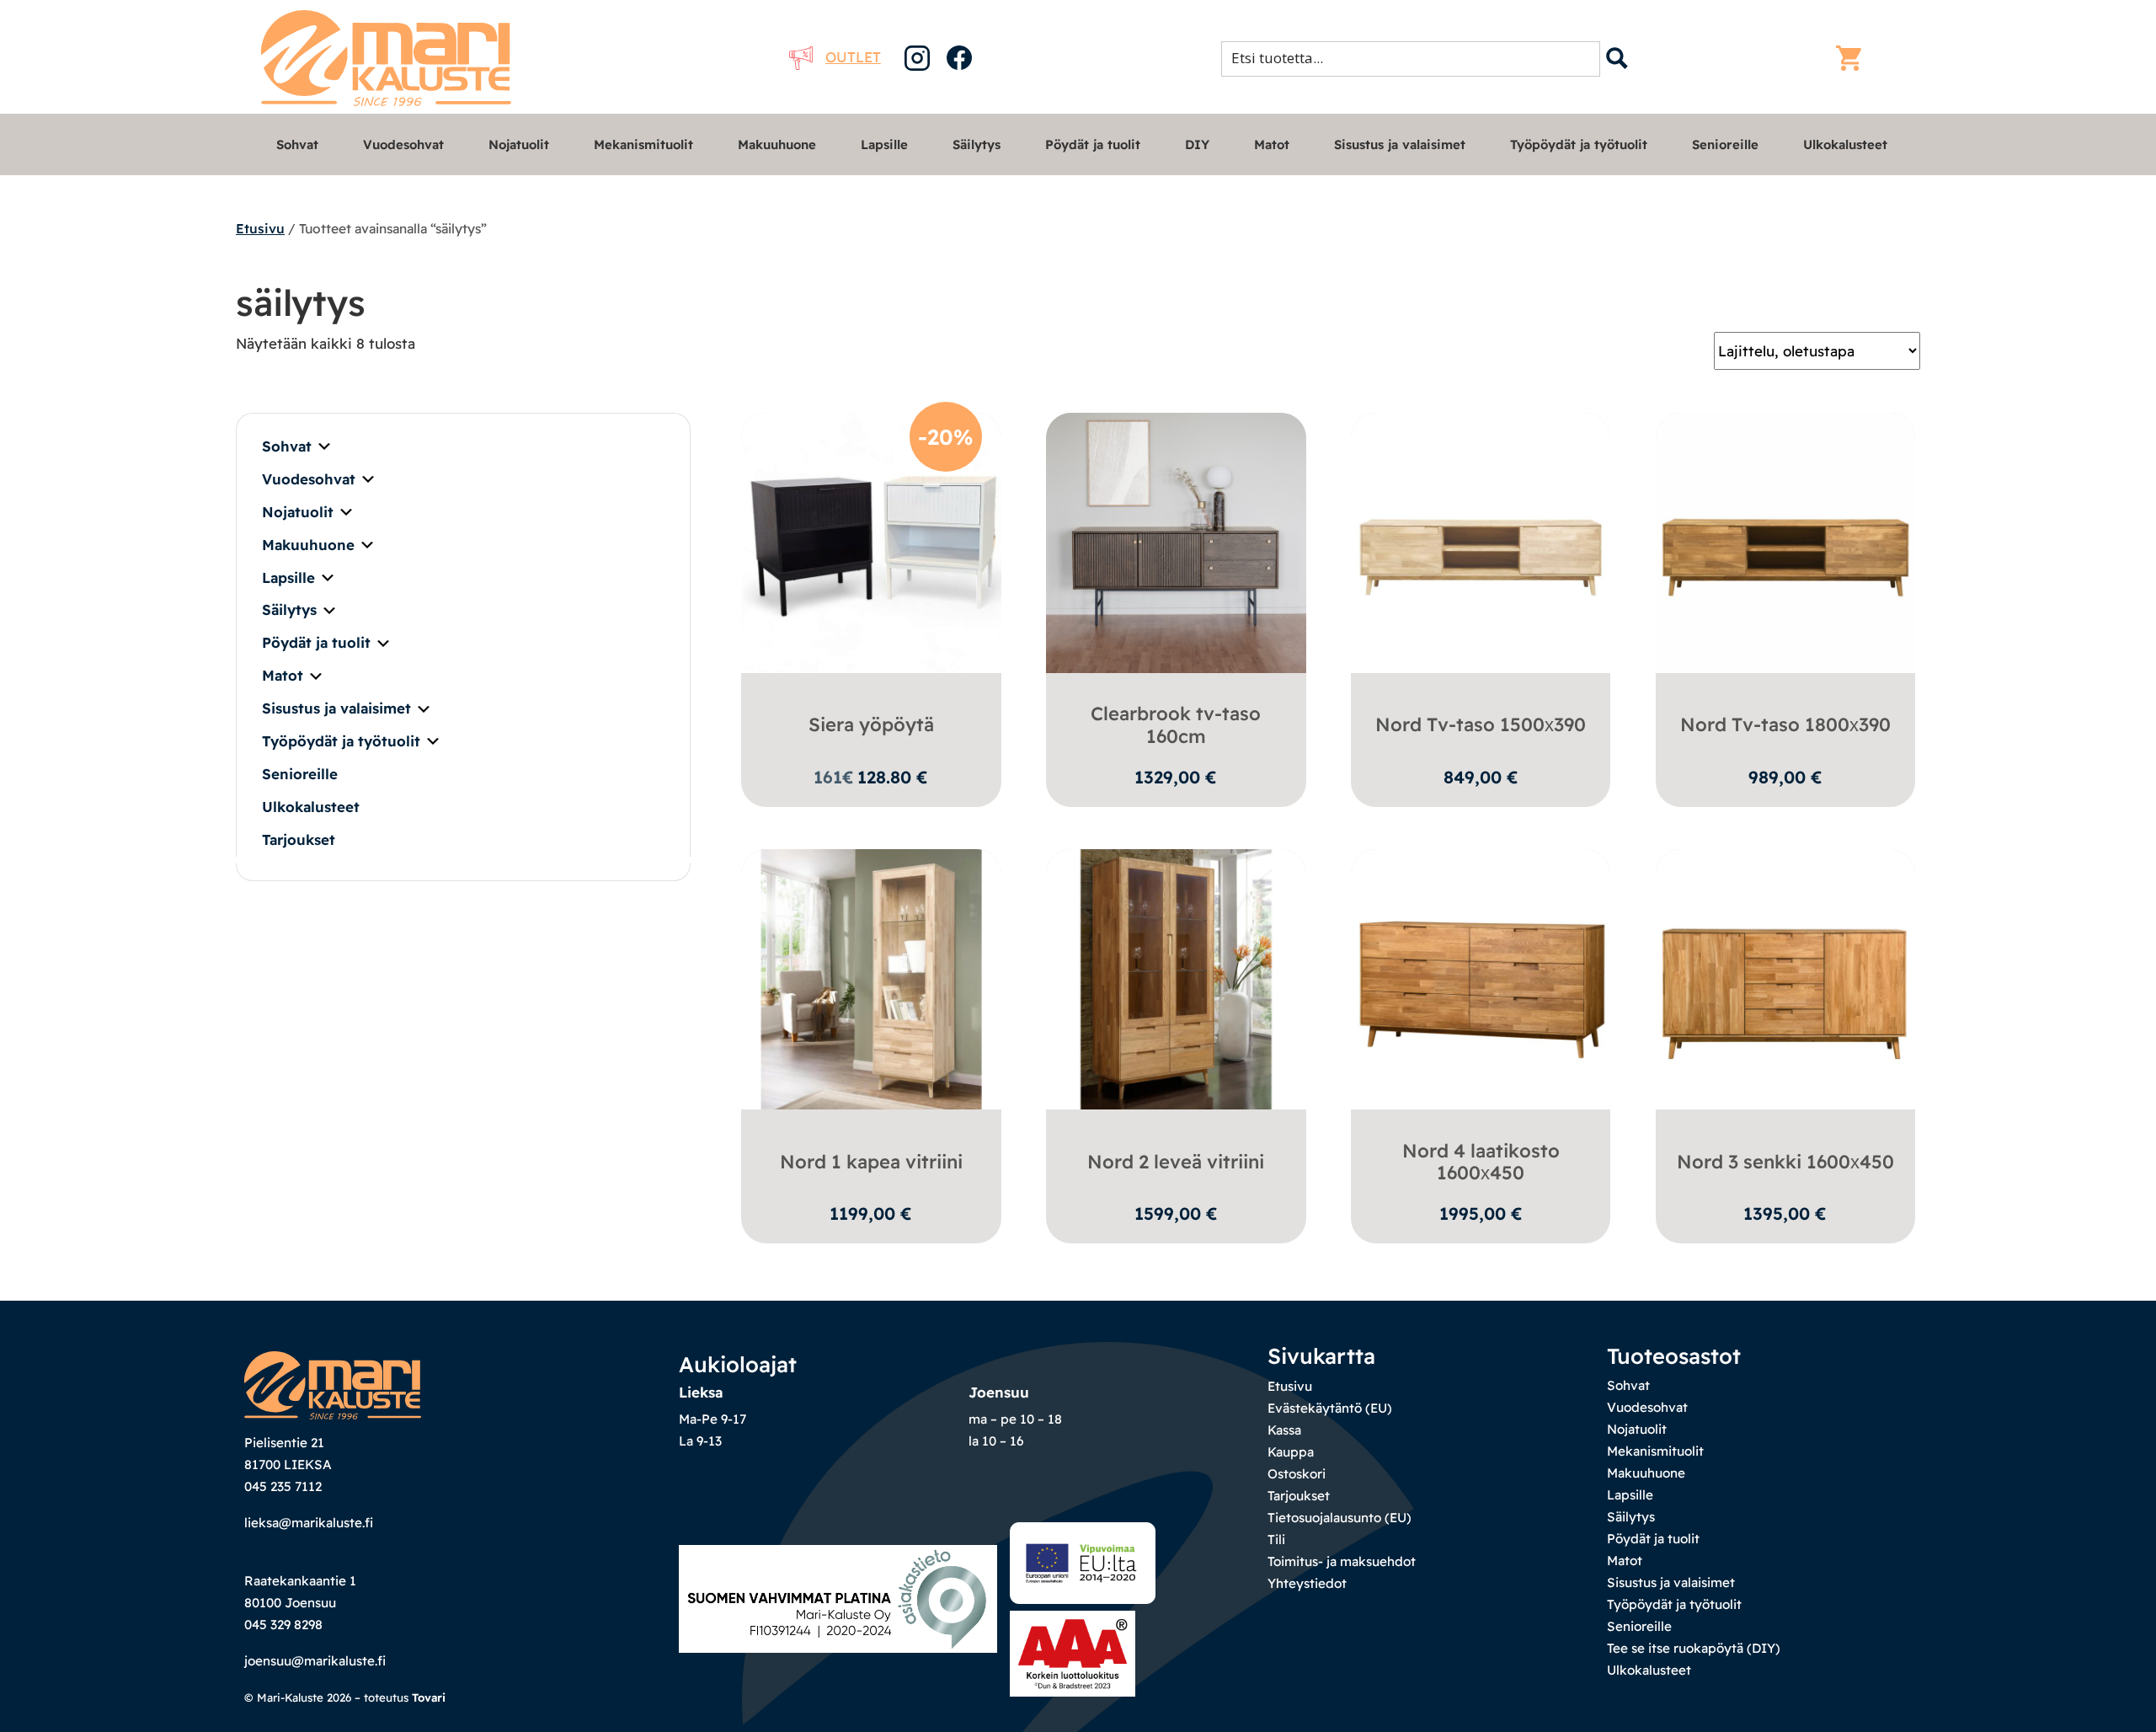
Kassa (1284, 1430)
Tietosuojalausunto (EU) (1339, 1518)
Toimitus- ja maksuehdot (1342, 1561)
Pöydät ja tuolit (1093, 144)
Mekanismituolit (643, 144)
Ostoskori (1297, 1474)
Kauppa (1291, 1452)
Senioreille (1725, 144)
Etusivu (260, 228)
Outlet (853, 57)
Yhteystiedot (1307, 1583)
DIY (1197, 144)
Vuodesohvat (403, 144)
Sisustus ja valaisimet (1400, 144)
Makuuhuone (777, 144)
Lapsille (884, 144)
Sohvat (297, 144)
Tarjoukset (299, 839)
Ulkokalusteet (1845, 144)
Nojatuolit (519, 144)
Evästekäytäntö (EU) (1330, 1408)
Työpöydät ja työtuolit (1579, 144)
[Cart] (1853, 58)
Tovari (429, 1697)
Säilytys (977, 144)
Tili (1276, 1540)
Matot (1272, 144)
